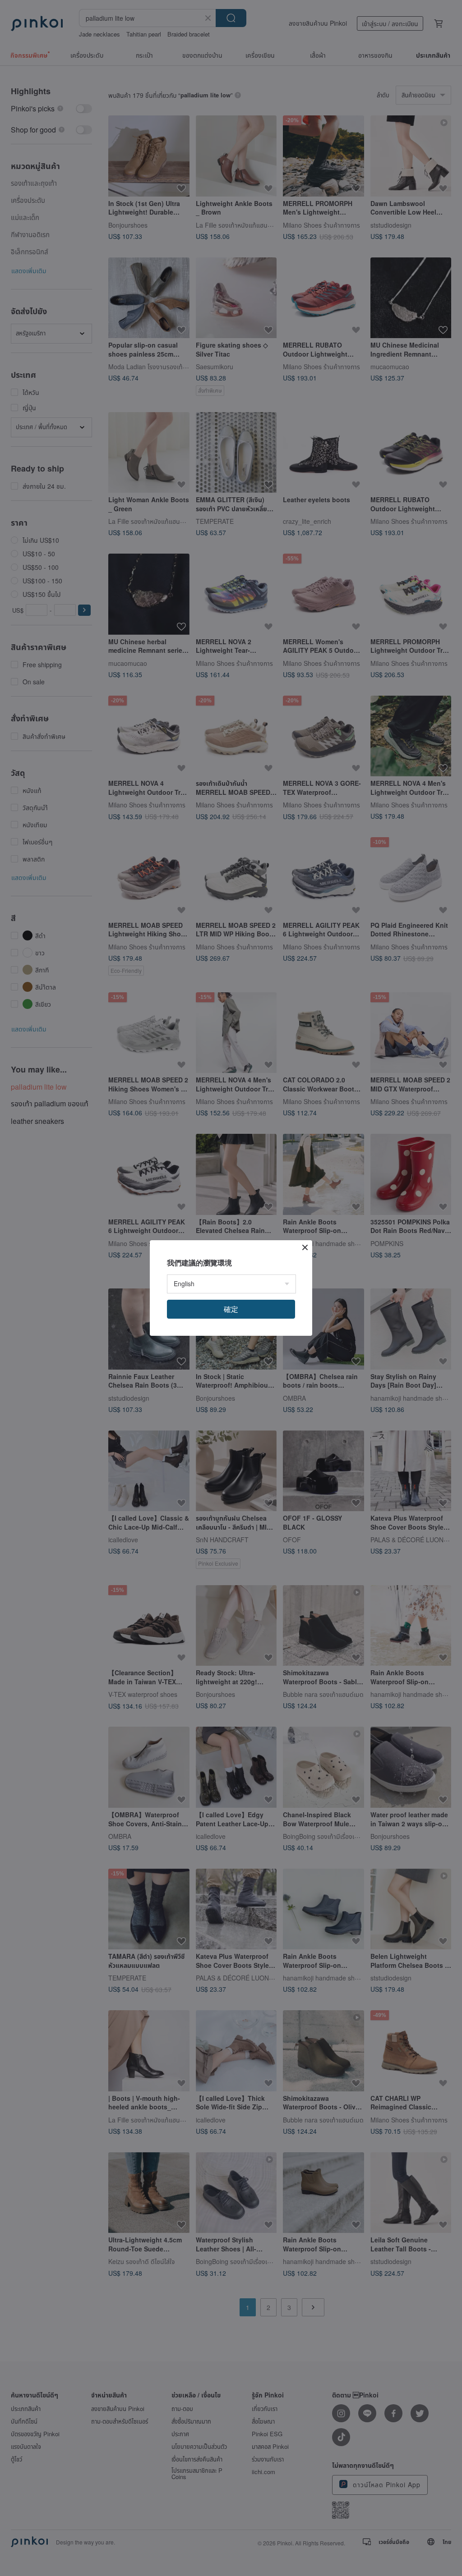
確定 (231, 1309)
